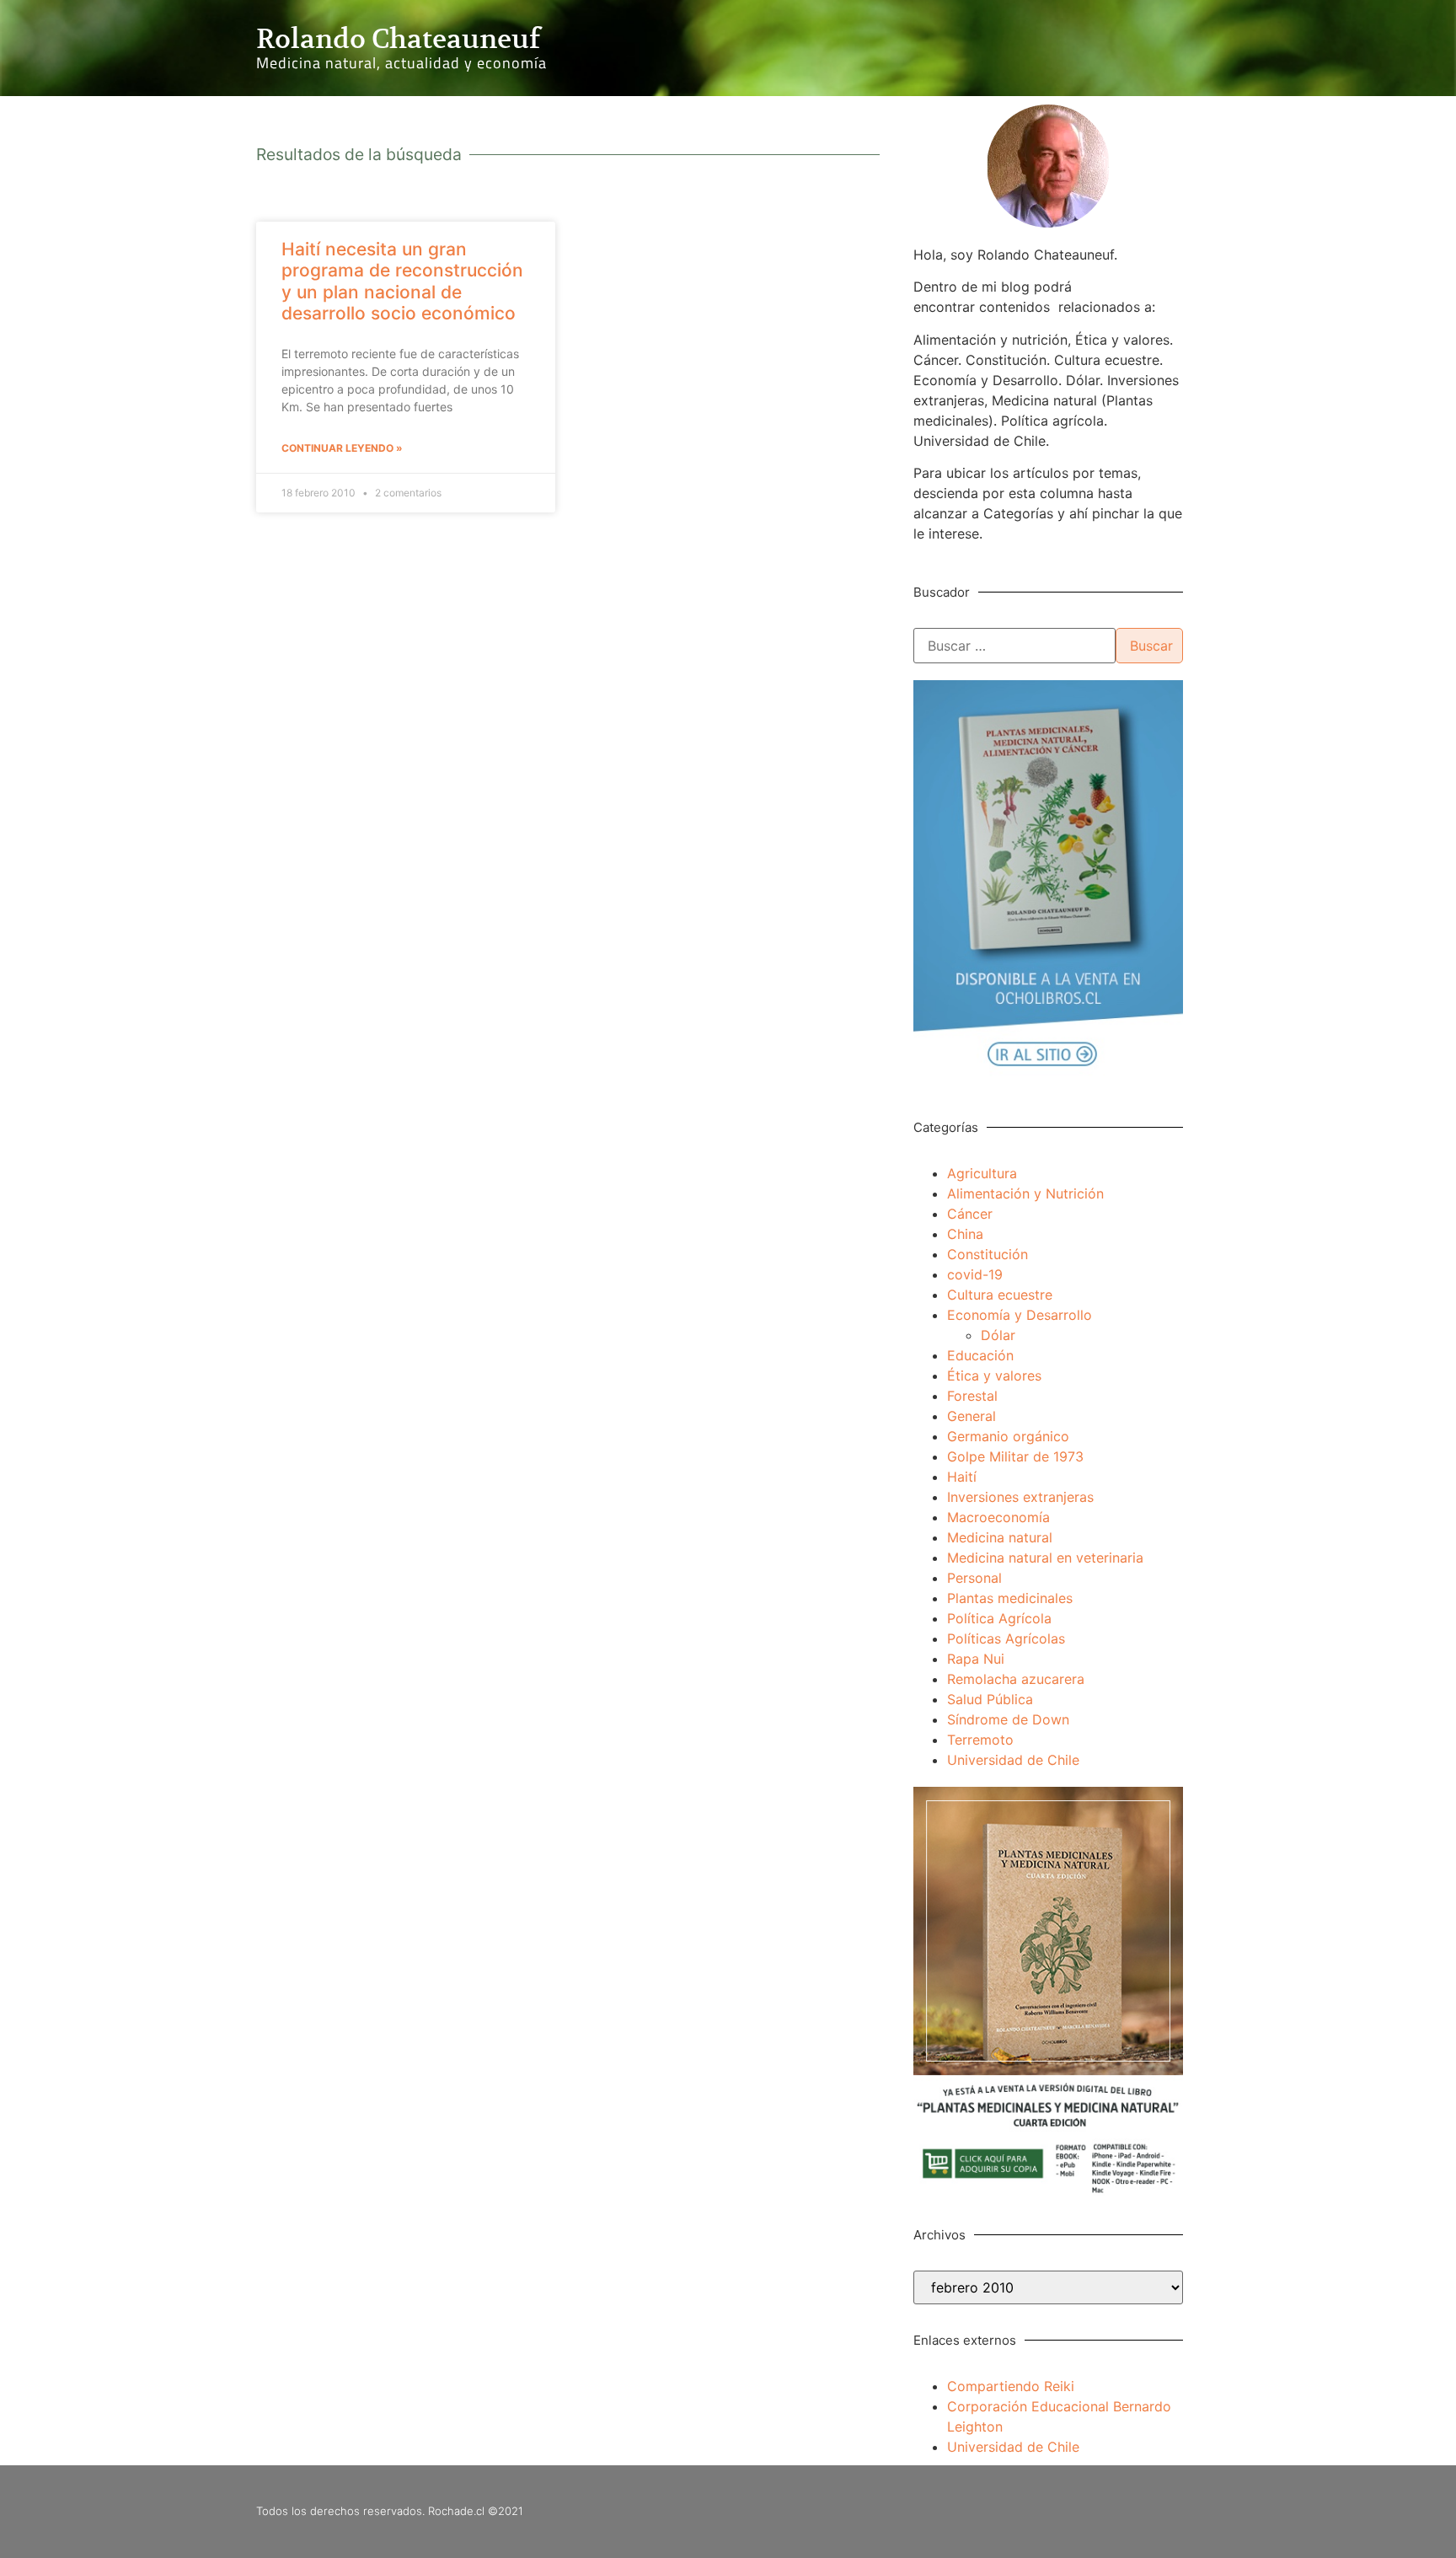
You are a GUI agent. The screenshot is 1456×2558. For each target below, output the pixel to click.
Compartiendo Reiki (1011, 2386)
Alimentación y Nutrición (1025, 1193)
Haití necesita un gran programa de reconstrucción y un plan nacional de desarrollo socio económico (402, 281)
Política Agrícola (999, 1618)
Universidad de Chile (1013, 1760)
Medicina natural (1000, 1537)
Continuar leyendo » (342, 448)
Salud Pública (990, 1699)
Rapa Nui (976, 1659)
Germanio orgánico (1008, 1436)
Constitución (988, 1254)
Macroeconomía (998, 1517)
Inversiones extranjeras (1020, 1497)
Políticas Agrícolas (1006, 1638)
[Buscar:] (1014, 646)
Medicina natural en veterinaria (1045, 1558)
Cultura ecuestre (1000, 1295)
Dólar (998, 1335)
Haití (962, 1477)
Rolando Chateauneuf (398, 39)
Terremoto (980, 1740)
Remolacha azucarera (1016, 1679)
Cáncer (970, 1214)
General (972, 1416)
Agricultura (982, 1173)
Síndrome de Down (1008, 1719)
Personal (974, 1578)
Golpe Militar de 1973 (1015, 1456)
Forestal (972, 1396)
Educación (980, 1355)
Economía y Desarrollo (1020, 1315)
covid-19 (975, 1274)
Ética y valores (994, 1376)
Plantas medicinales (1010, 1598)
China (965, 1234)
